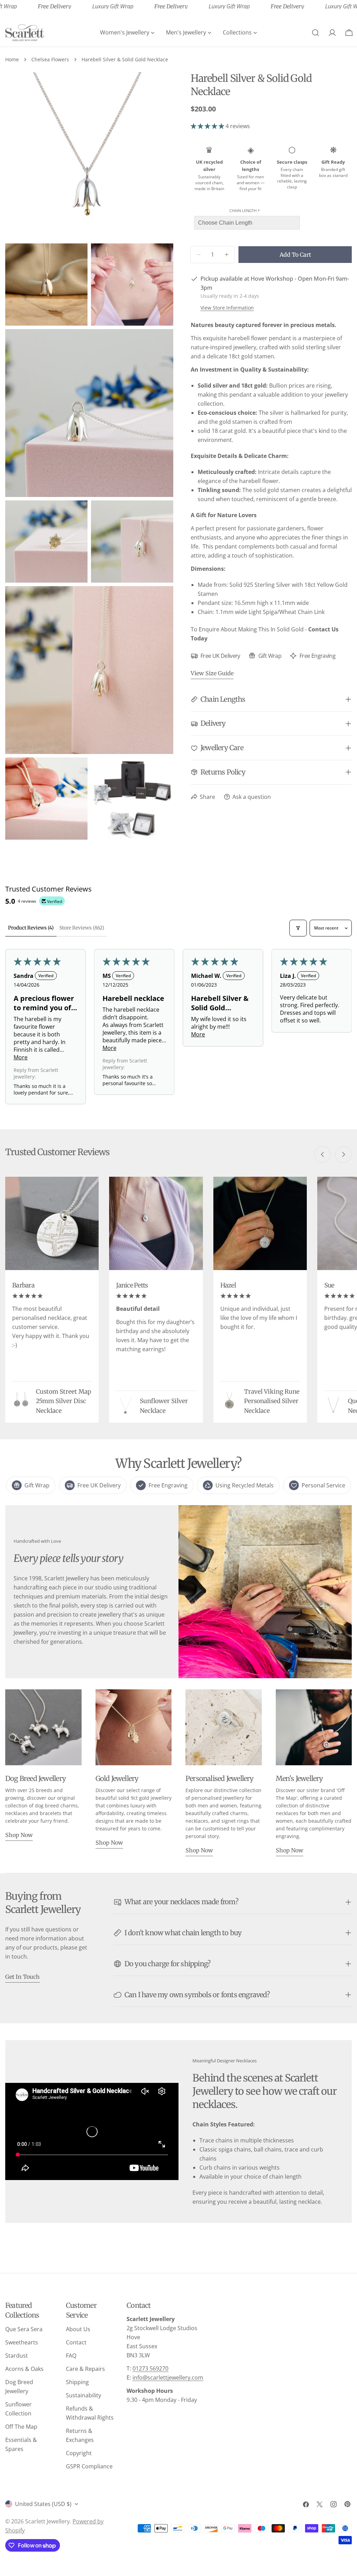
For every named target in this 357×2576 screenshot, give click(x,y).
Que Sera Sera (24, 2329)
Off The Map (21, 2427)
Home (12, 59)
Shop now (19, 1835)
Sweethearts (22, 2342)
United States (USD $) (43, 2504)
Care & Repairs (85, 2369)
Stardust (17, 2356)
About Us (78, 2329)
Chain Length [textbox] (245, 211)
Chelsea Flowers (50, 59)
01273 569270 (150, 2368)
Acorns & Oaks (24, 2369)
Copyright (79, 2453)
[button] (208, 126)
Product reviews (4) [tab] (31, 928)
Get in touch (22, 1977)
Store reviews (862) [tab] (82, 928)
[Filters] (298, 928)
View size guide (212, 673)
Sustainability (83, 2395)
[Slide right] (343, 1154)
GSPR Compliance (89, 2466)
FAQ (71, 2356)
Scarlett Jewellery (47, 2521)
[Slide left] (322, 1154)
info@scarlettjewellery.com (168, 2377)
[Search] (316, 33)
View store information (227, 308)
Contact (76, 2342)
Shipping (77, 2382)
